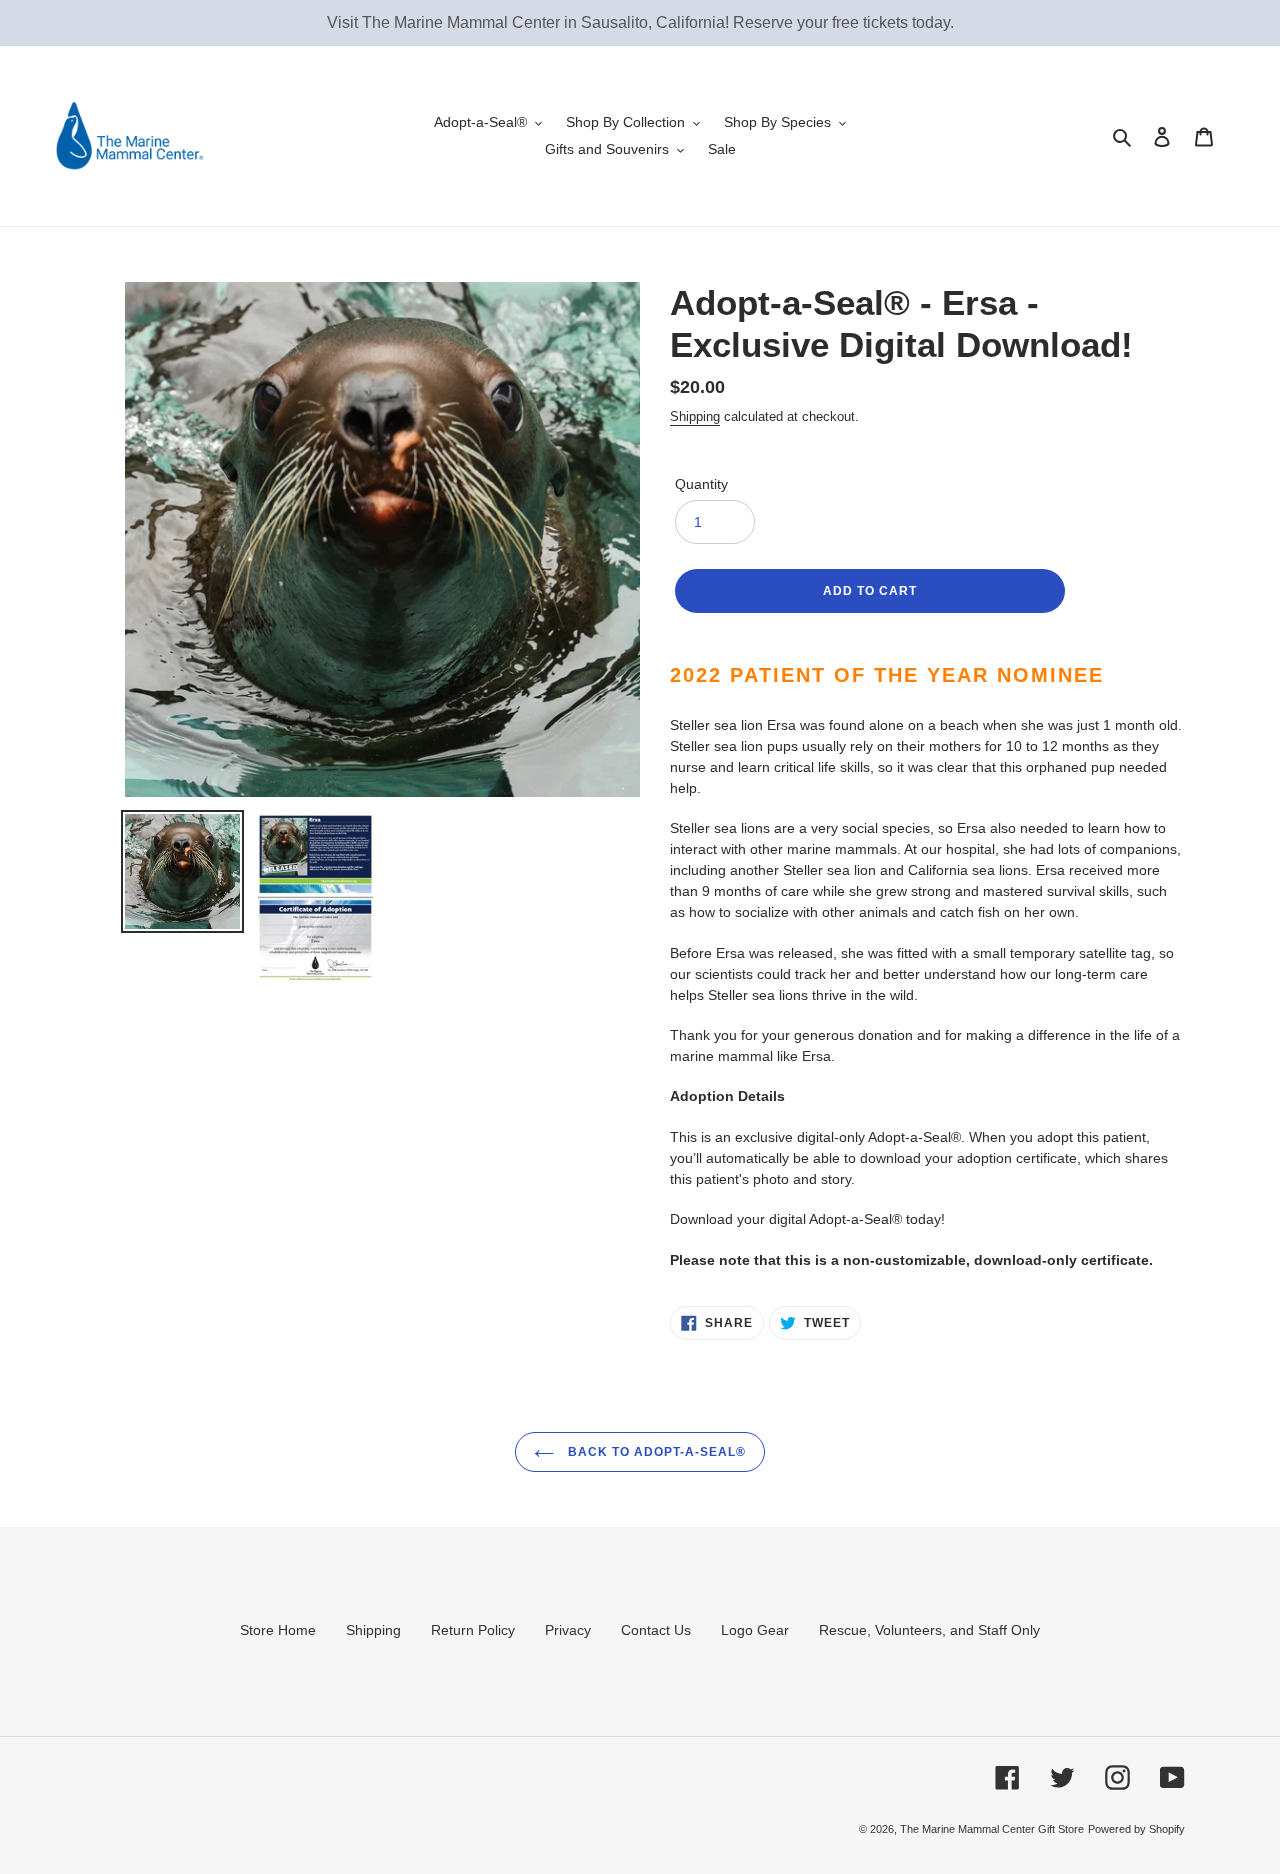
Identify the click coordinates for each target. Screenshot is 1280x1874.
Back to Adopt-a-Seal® (654, 1452)
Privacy (568, 1630)
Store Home (278, 1630)
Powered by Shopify (1136, 1829)
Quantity (701, 484)
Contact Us (656, 1630)
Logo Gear (755, 1630)
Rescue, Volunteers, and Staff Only (929, 1630)
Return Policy (473, 1630)
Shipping (695, 416)
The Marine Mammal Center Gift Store (992, 1829)
